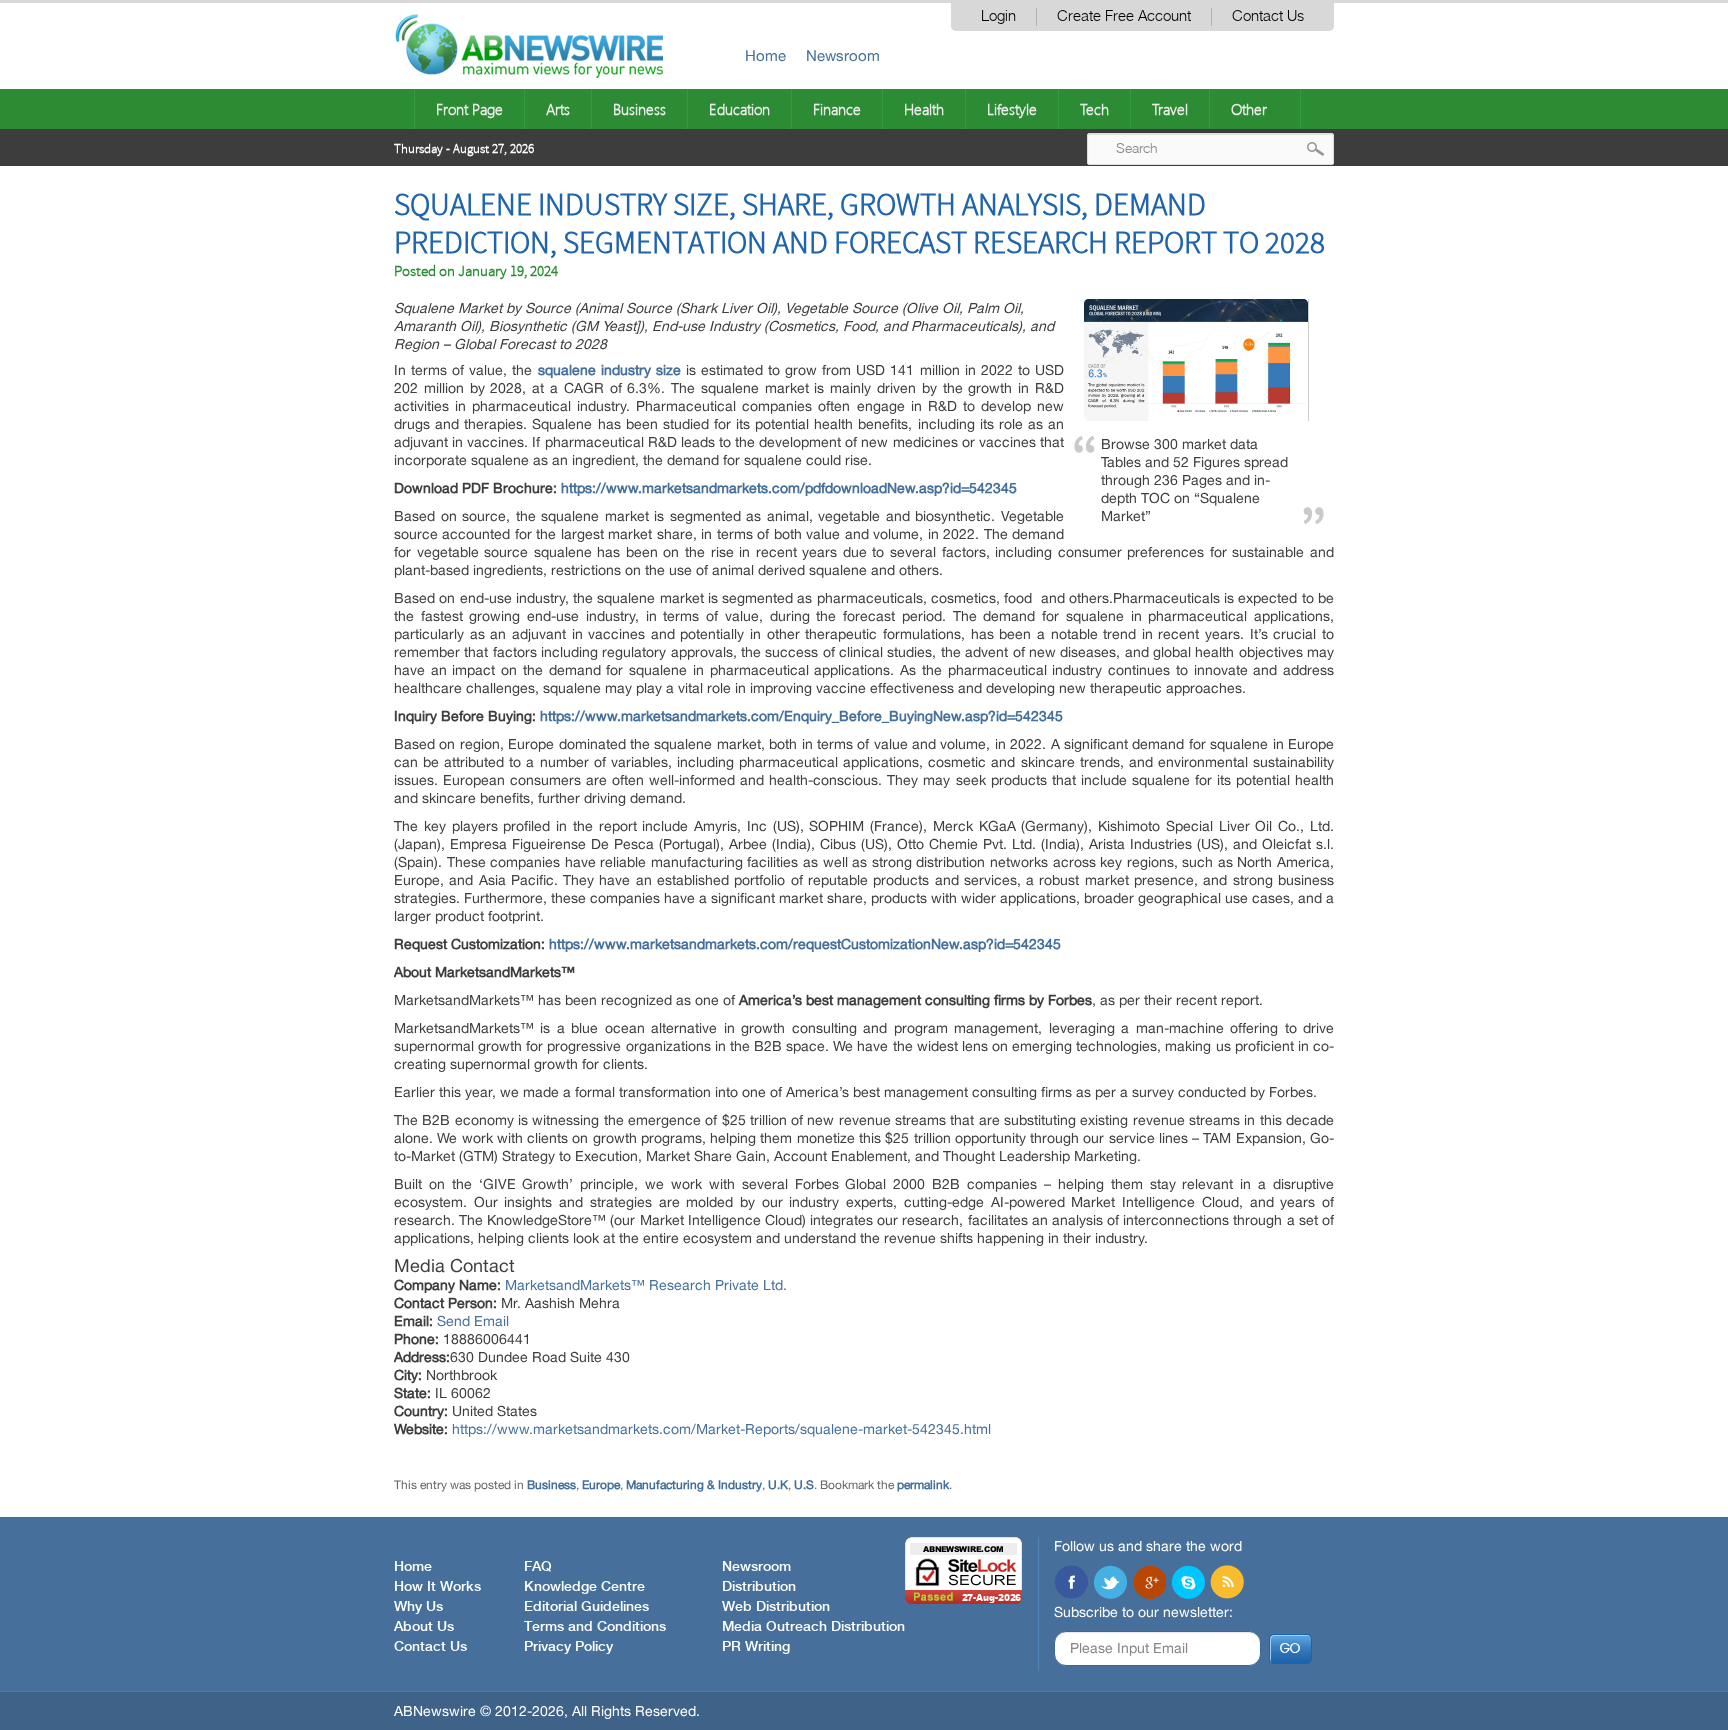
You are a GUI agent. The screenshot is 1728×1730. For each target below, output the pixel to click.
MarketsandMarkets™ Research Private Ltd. (646, 1285)
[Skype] (1188, 1584)
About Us (424, 1627)
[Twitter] (1110, 1584)
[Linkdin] (1149, 1584)
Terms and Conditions (595, 1627)
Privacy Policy (568, 1647)
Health (924, 109)
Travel (1170, 109)
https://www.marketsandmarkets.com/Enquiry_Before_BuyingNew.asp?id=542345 (801, 716)
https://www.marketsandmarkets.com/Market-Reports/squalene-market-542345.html (721, 1429)
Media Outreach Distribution (813, 1627)
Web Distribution (776, 1607)
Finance (837, 109)
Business (639, 109)
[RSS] (1227, 1584)
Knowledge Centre (584, 1587)
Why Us (418, 1607)
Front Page (469, 109)
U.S (804, 1485)
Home (765, 55)
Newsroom (843, 55)
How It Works (437, 1587)
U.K (778, 1485)
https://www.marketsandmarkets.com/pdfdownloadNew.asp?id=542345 (789, 488)
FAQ (538, 1567)
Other (1249, 109)
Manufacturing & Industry (694, 1485)
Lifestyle (1012, 109)
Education (739, 109)
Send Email (473, 1321)
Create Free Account (1124, 16)
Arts (558, 109)
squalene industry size (609, 370)
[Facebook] (1071, 1584)
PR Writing (756, 1647)
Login (998, 16)
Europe (601, 1485)
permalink (923, 1485)
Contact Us (1268, 16)
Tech (1094, 109)
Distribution (759, 1587)
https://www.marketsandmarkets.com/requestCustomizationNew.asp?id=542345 (805, 944)
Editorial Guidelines (586, 1607)
